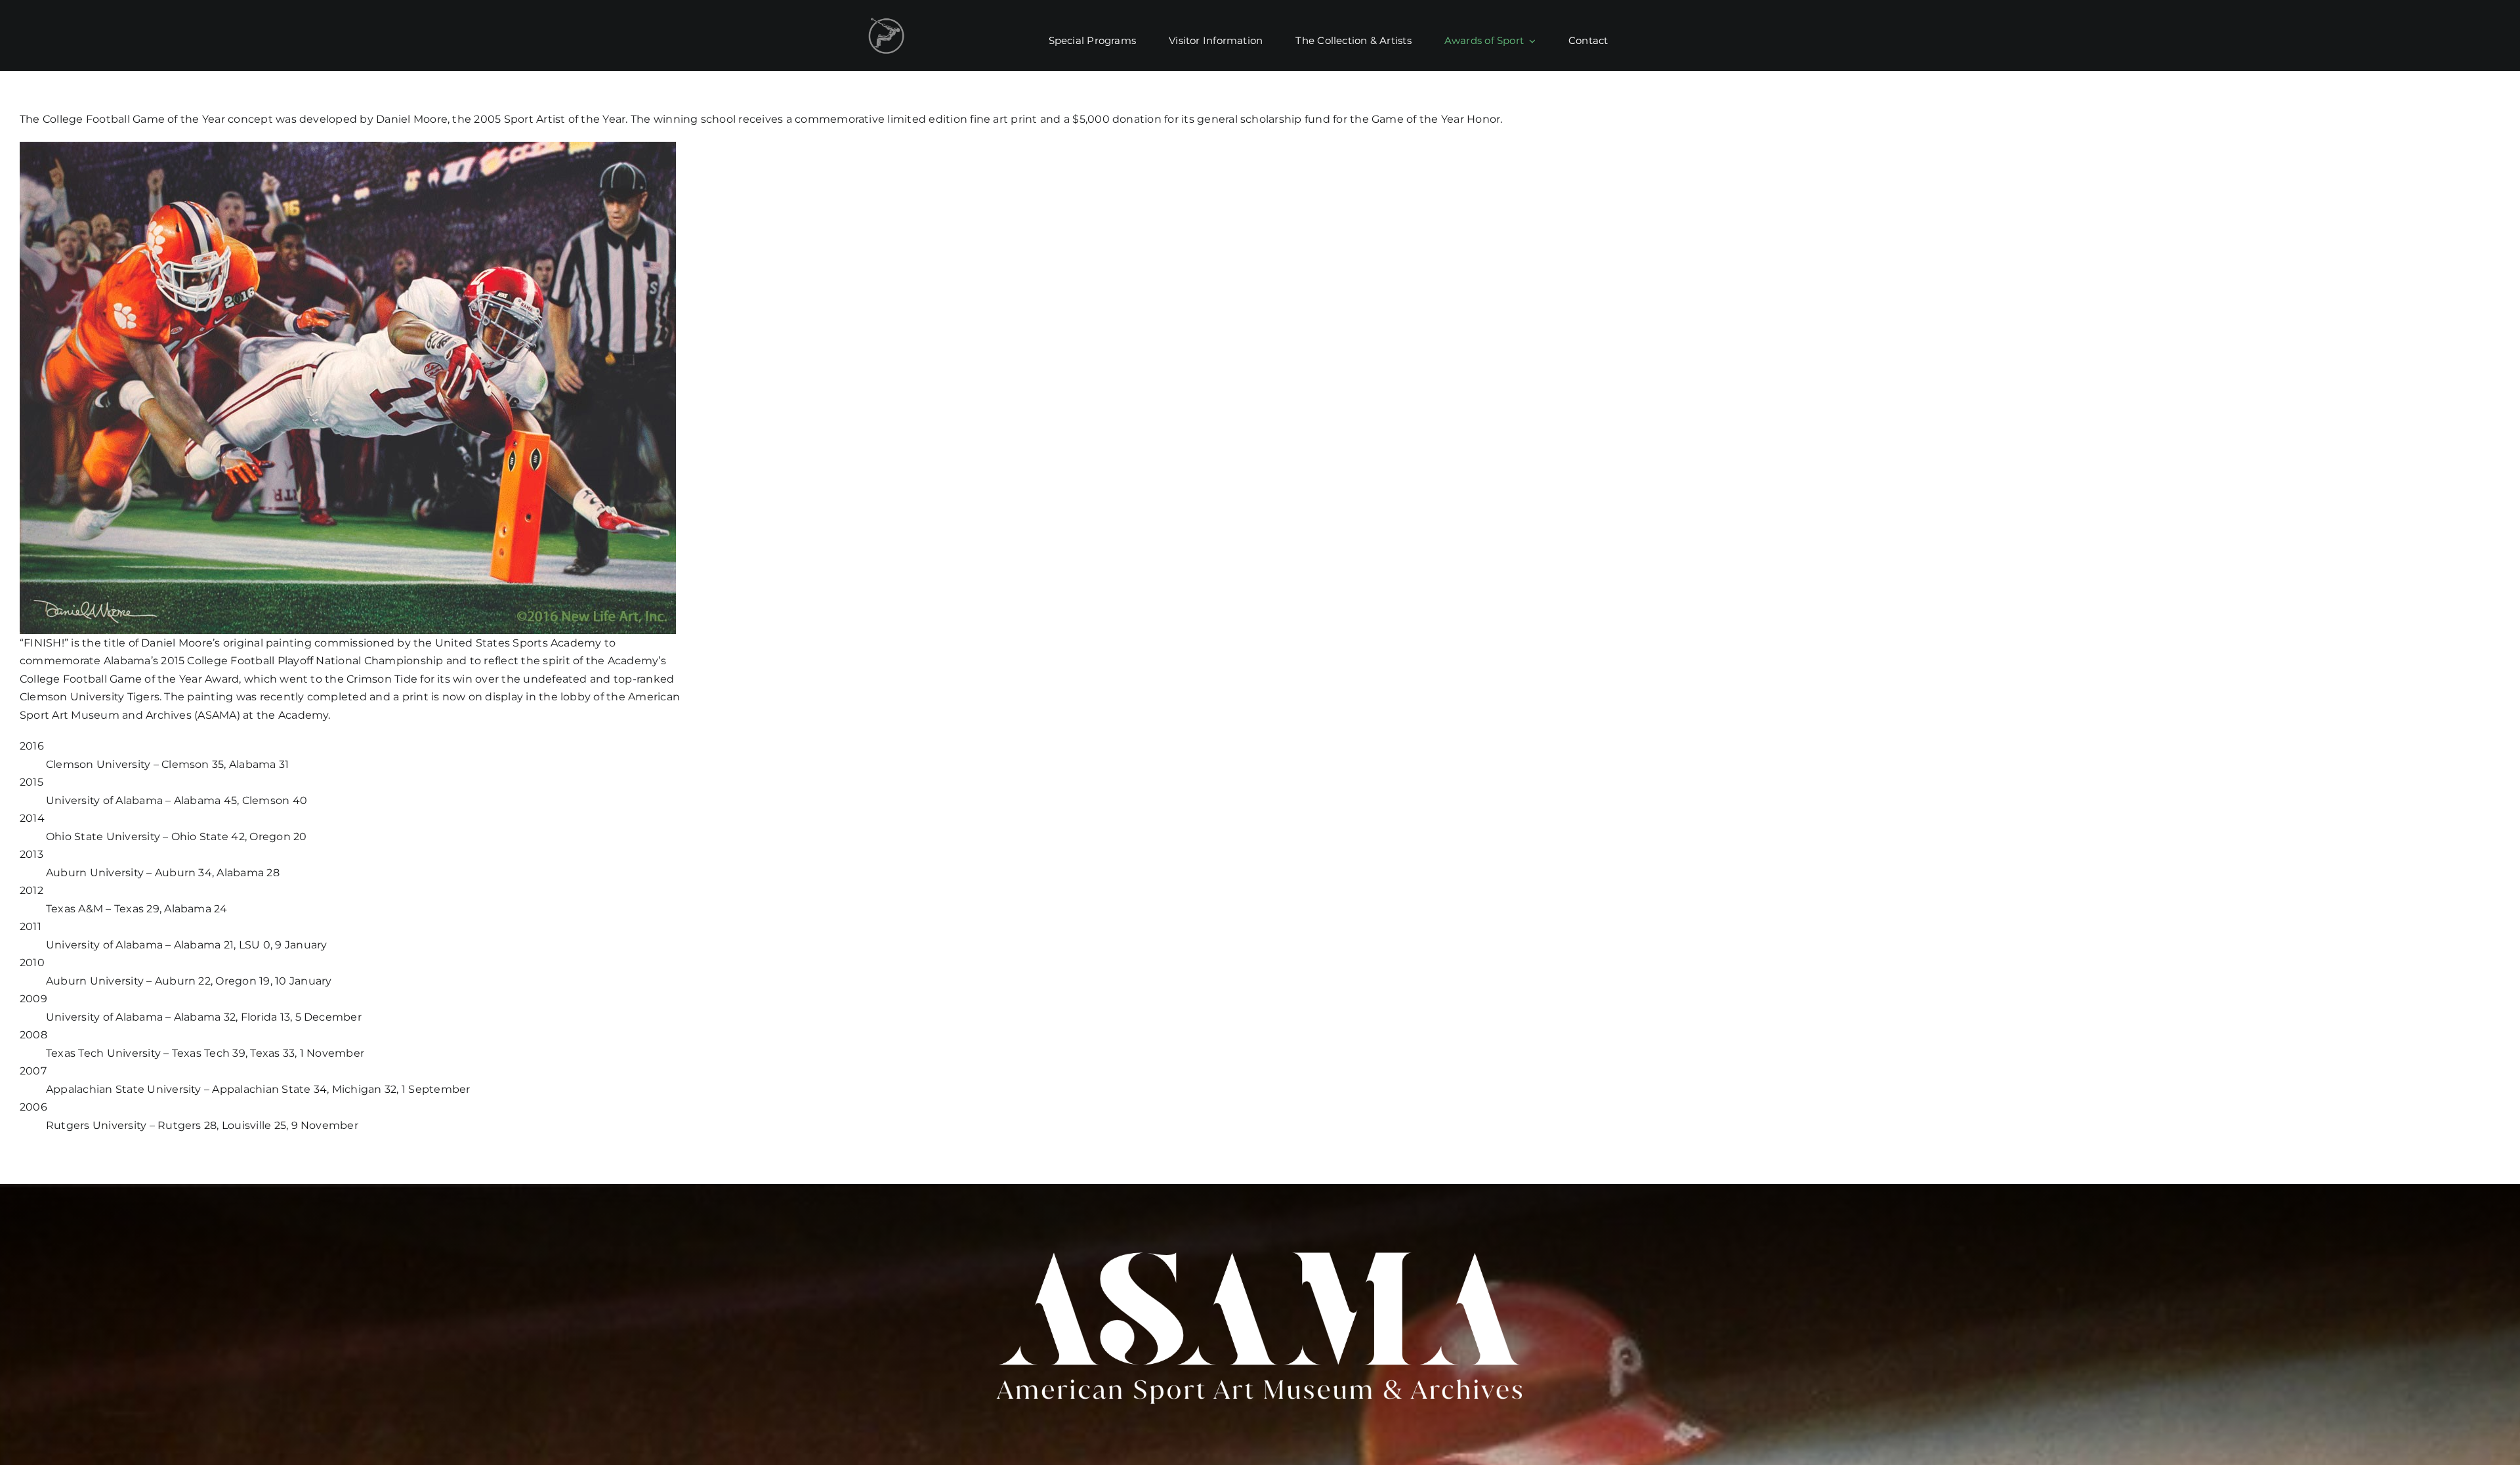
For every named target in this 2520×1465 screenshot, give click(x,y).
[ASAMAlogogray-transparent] (886, 21)
